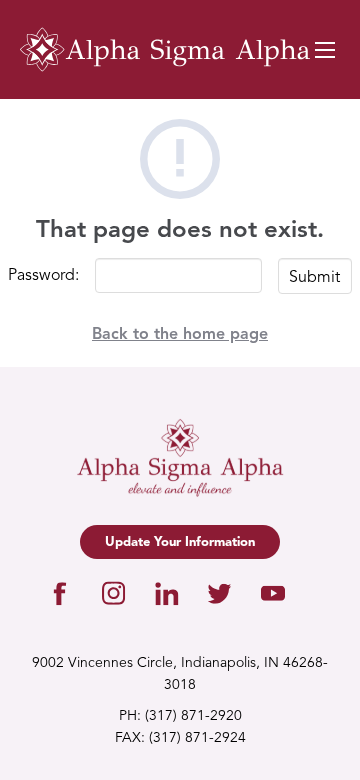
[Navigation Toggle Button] (325, 50)
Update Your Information (180, 542)
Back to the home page (180, 335)
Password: (43, 276)
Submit (314, 278)
